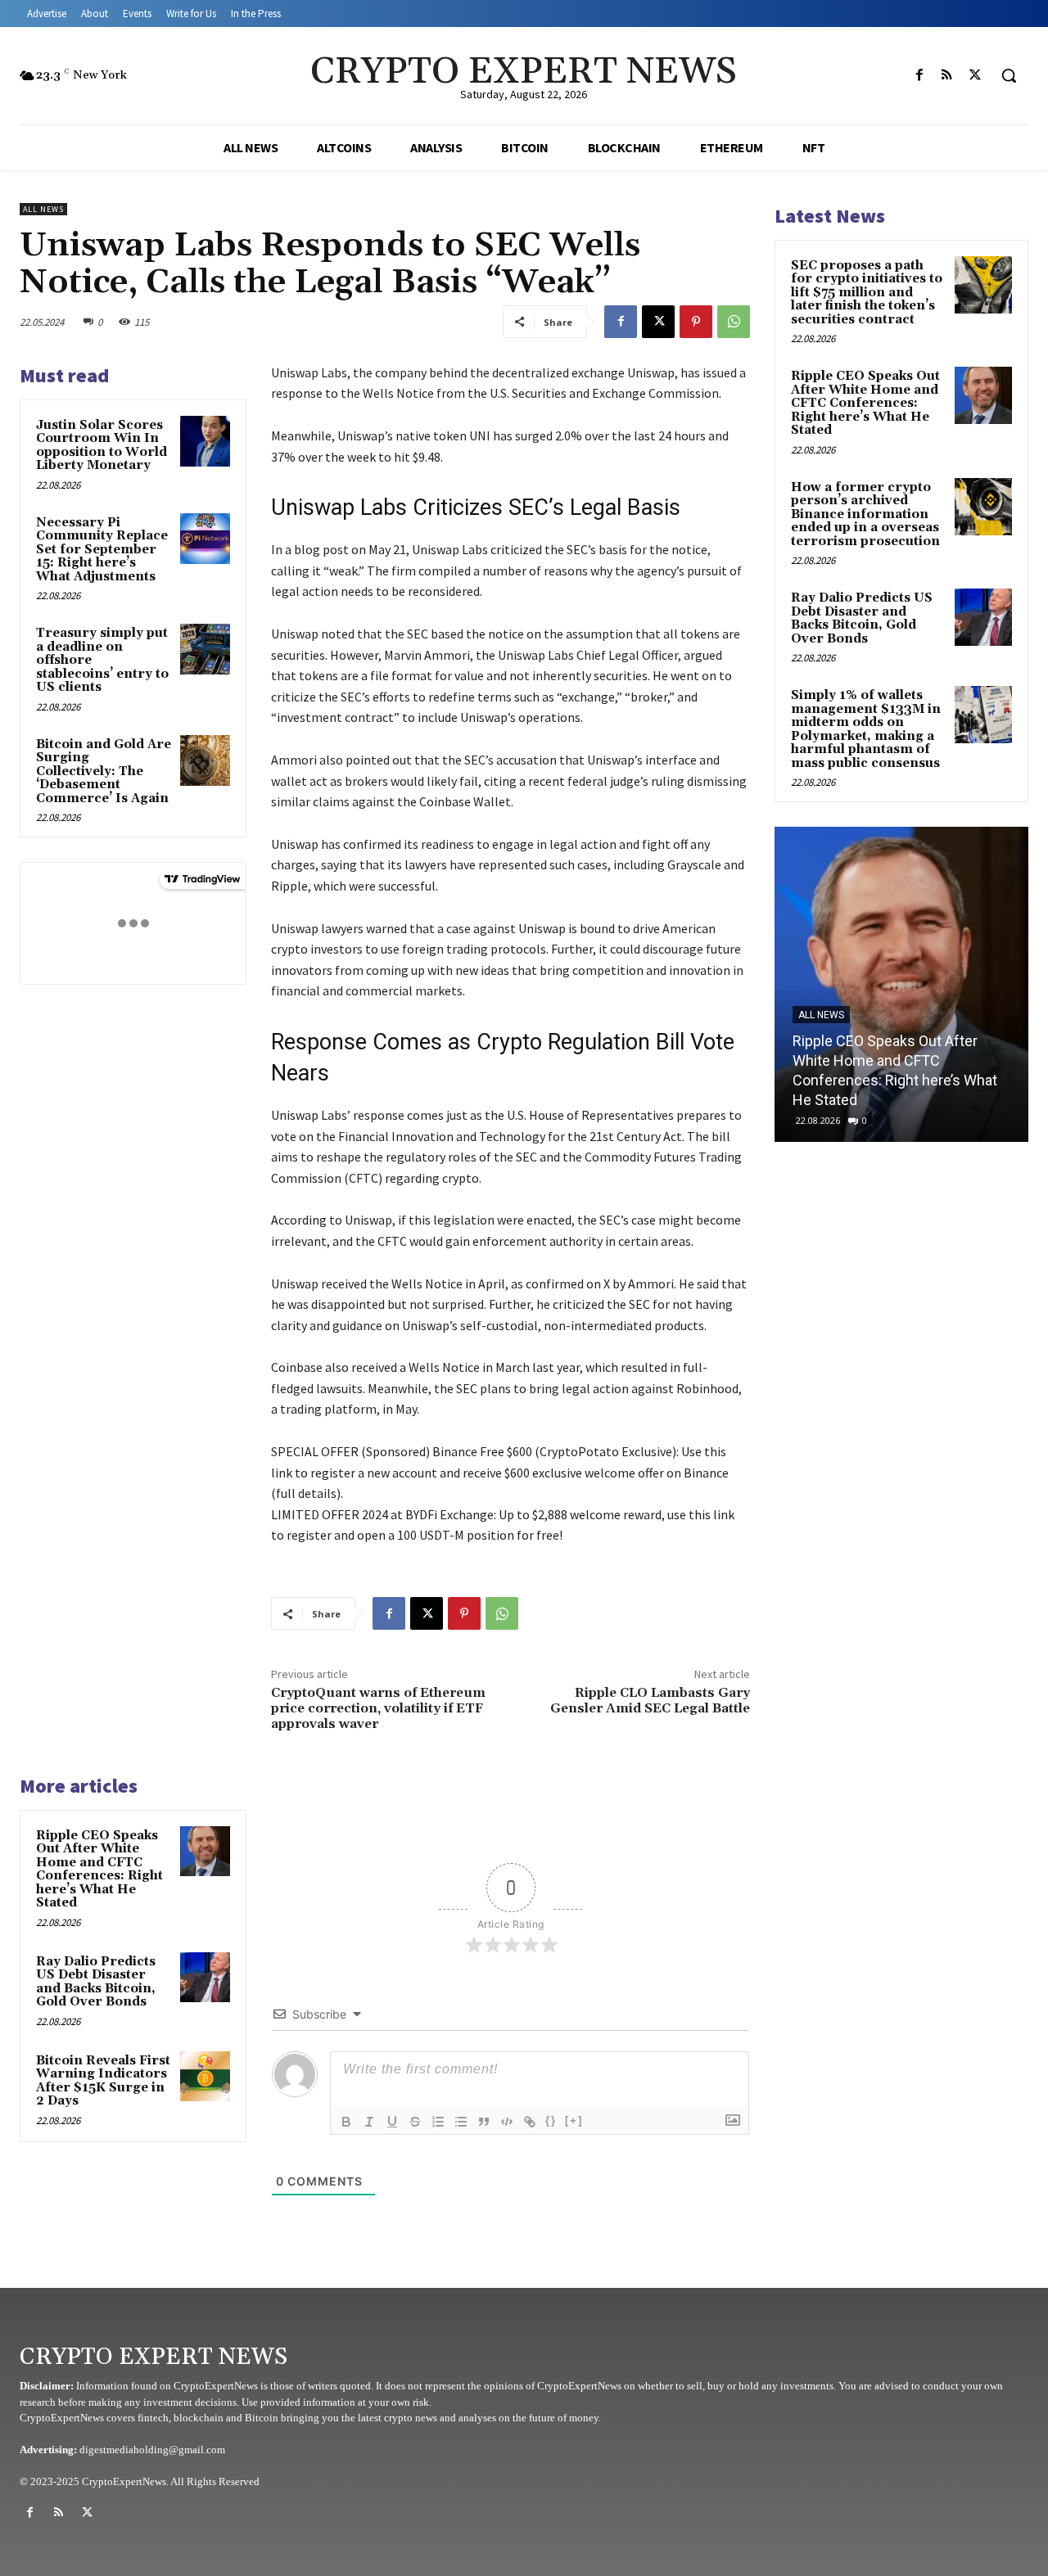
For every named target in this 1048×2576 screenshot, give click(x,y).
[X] (975, 75)
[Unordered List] (461, 2122)
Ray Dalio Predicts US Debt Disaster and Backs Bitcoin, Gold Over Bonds (96, 1982)
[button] (1009, 75)
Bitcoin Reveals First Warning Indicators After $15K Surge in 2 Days (103, 2081)
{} (551, 2120)
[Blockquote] (484, 2122)
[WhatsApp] (734, 322)
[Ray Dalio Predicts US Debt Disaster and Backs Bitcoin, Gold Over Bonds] (206, 1978)
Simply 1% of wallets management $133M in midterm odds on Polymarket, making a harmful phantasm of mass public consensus (866, 729)
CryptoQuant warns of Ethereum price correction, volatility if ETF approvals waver (378, 1708)
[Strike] (415, 2122)
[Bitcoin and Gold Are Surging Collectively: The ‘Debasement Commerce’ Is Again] (206, 760)
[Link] (530, 2122)
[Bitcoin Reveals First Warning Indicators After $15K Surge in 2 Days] (206, 2077)
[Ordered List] (438, 2122)
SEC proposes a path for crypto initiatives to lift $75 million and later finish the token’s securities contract (867, 293)
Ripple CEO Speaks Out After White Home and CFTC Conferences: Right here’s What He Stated (99, 1870)
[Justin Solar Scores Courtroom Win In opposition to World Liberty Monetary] (206, 441)
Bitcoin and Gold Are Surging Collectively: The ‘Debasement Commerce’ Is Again (104, 771)
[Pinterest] (696, 322)
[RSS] (947, 75)
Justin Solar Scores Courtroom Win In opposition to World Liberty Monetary (102, 446)
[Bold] (346, 2122)
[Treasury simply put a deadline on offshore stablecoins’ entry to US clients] (206, 649)
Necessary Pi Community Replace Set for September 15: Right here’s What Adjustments (102, 550)
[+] (574, 2120)
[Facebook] (919, 75)
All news (43, 209)
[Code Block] (507, 2122)
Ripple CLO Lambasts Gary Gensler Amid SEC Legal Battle (650, 1701)
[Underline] (392, 2122)
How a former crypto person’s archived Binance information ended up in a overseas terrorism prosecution (865, 514)
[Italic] (369, 2122)
